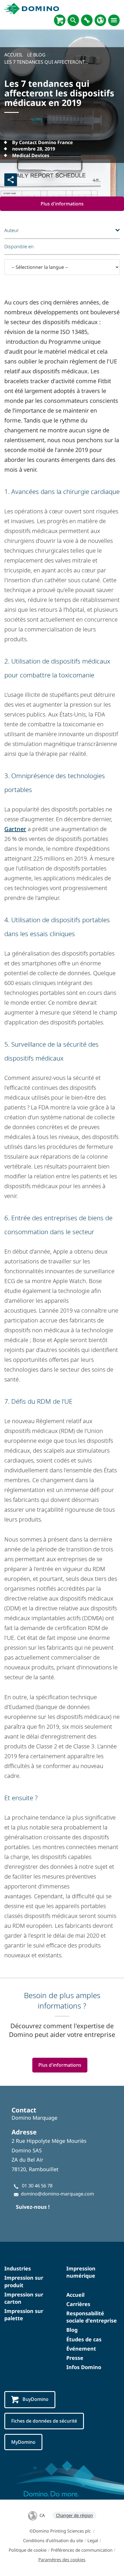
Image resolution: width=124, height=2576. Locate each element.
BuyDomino (35, 2399)
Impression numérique (81, 2272)
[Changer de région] (100, 20)
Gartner (15, 829)
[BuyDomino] (60, 20)
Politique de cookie (28, 2550)
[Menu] (114, 20)
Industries (18, 2268)
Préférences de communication (82, 2550)
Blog (72, 2330)
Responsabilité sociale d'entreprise (92, 2317)
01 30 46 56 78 (37, 2186)
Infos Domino (84, 2367)
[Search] (73, 20)
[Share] (11, 180)
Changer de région (74, 2515)
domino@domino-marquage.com (57, 2194)
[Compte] (87, 20)
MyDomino (23, 2442)
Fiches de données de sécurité (44, 2421)
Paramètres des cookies (62, 2560)
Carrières (78, 2304)
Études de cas (84, 2339)
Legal (93, 2540)
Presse (75, 2358)
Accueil (75, 2295)
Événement (81, 2349)
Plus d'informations (62, 204)
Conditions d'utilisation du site (53, 2540)
